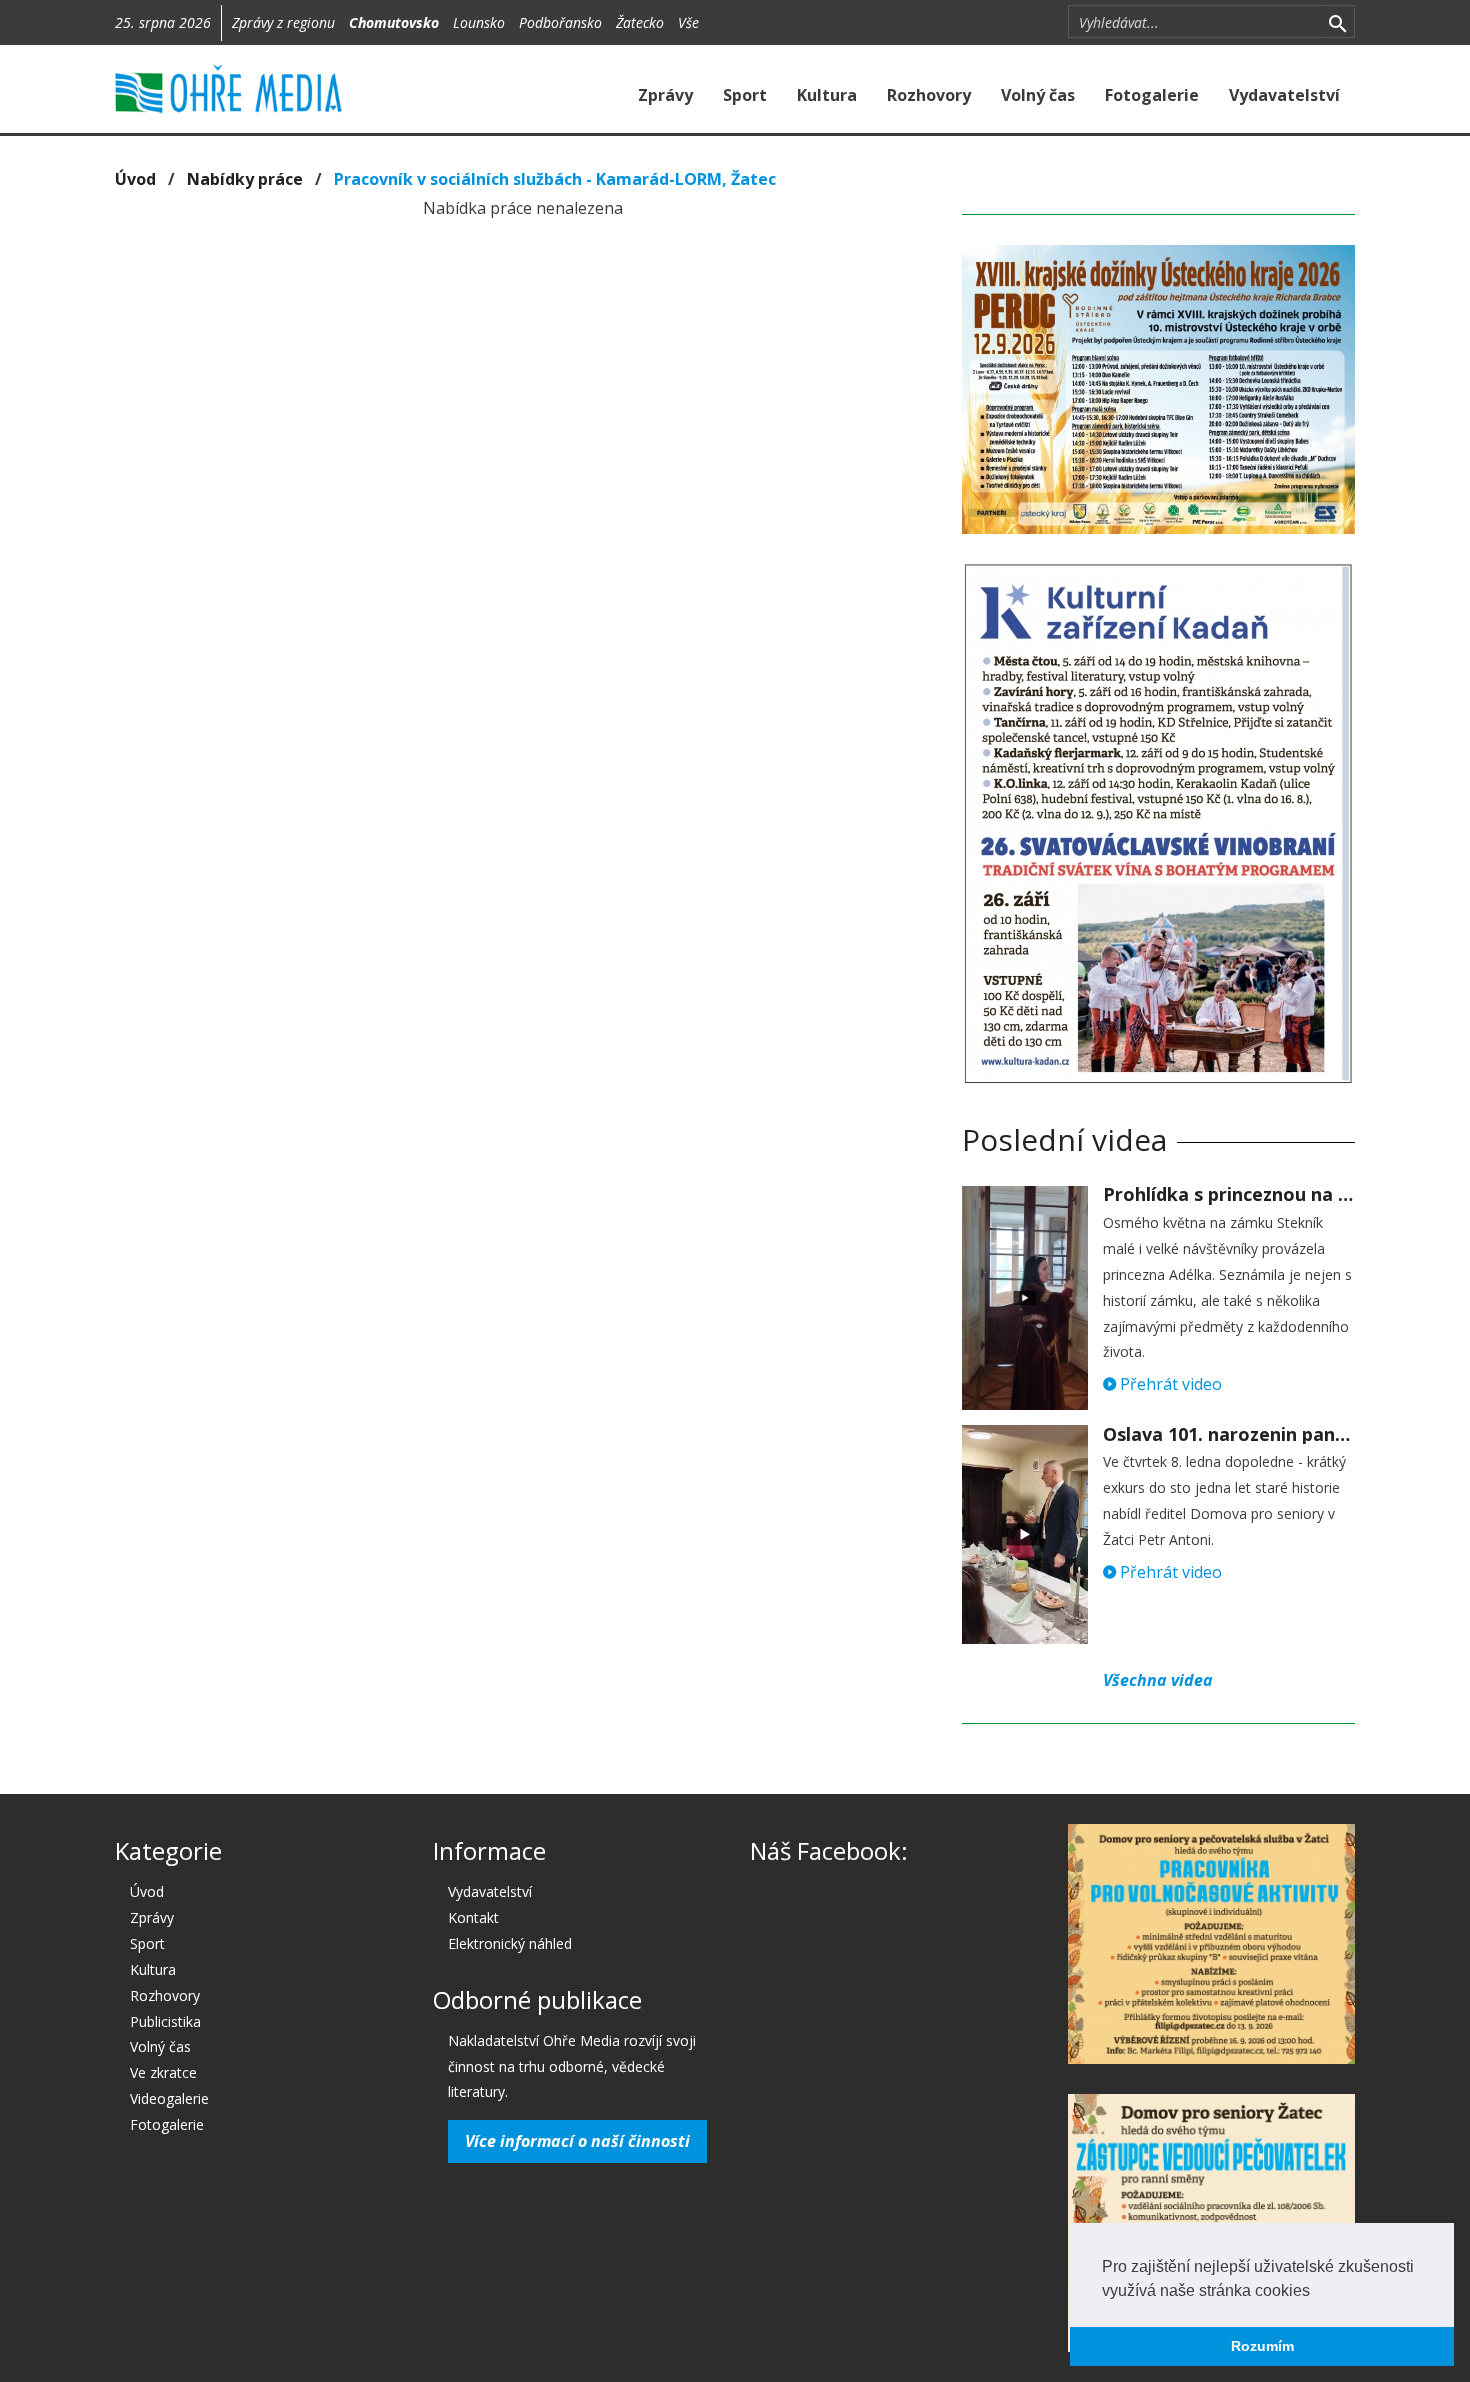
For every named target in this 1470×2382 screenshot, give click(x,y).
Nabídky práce (245, 179)
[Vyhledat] (1337, 22)
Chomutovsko (394, 22)
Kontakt (473, 1917)
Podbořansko (560, 22)
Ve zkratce (163, 2072)
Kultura (827, 95)
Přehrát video (1169, 1384)
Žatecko (640, 22)
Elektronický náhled (510, 1943)
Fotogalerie (1152, 95)
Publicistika (165, 2021)
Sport (745, 95)
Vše (688, 22)
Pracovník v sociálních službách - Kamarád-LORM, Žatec (555, 179)
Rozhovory (929, 95)
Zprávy (665, 95)
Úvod (135, 179)
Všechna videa (1158, 1680)
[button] (1317, 2292)
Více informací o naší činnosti (577, 2141)
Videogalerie (169, 2098)
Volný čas (1038, 95)
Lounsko (479, 22)
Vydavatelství (1284, 95)
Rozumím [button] (1262, 2346)
